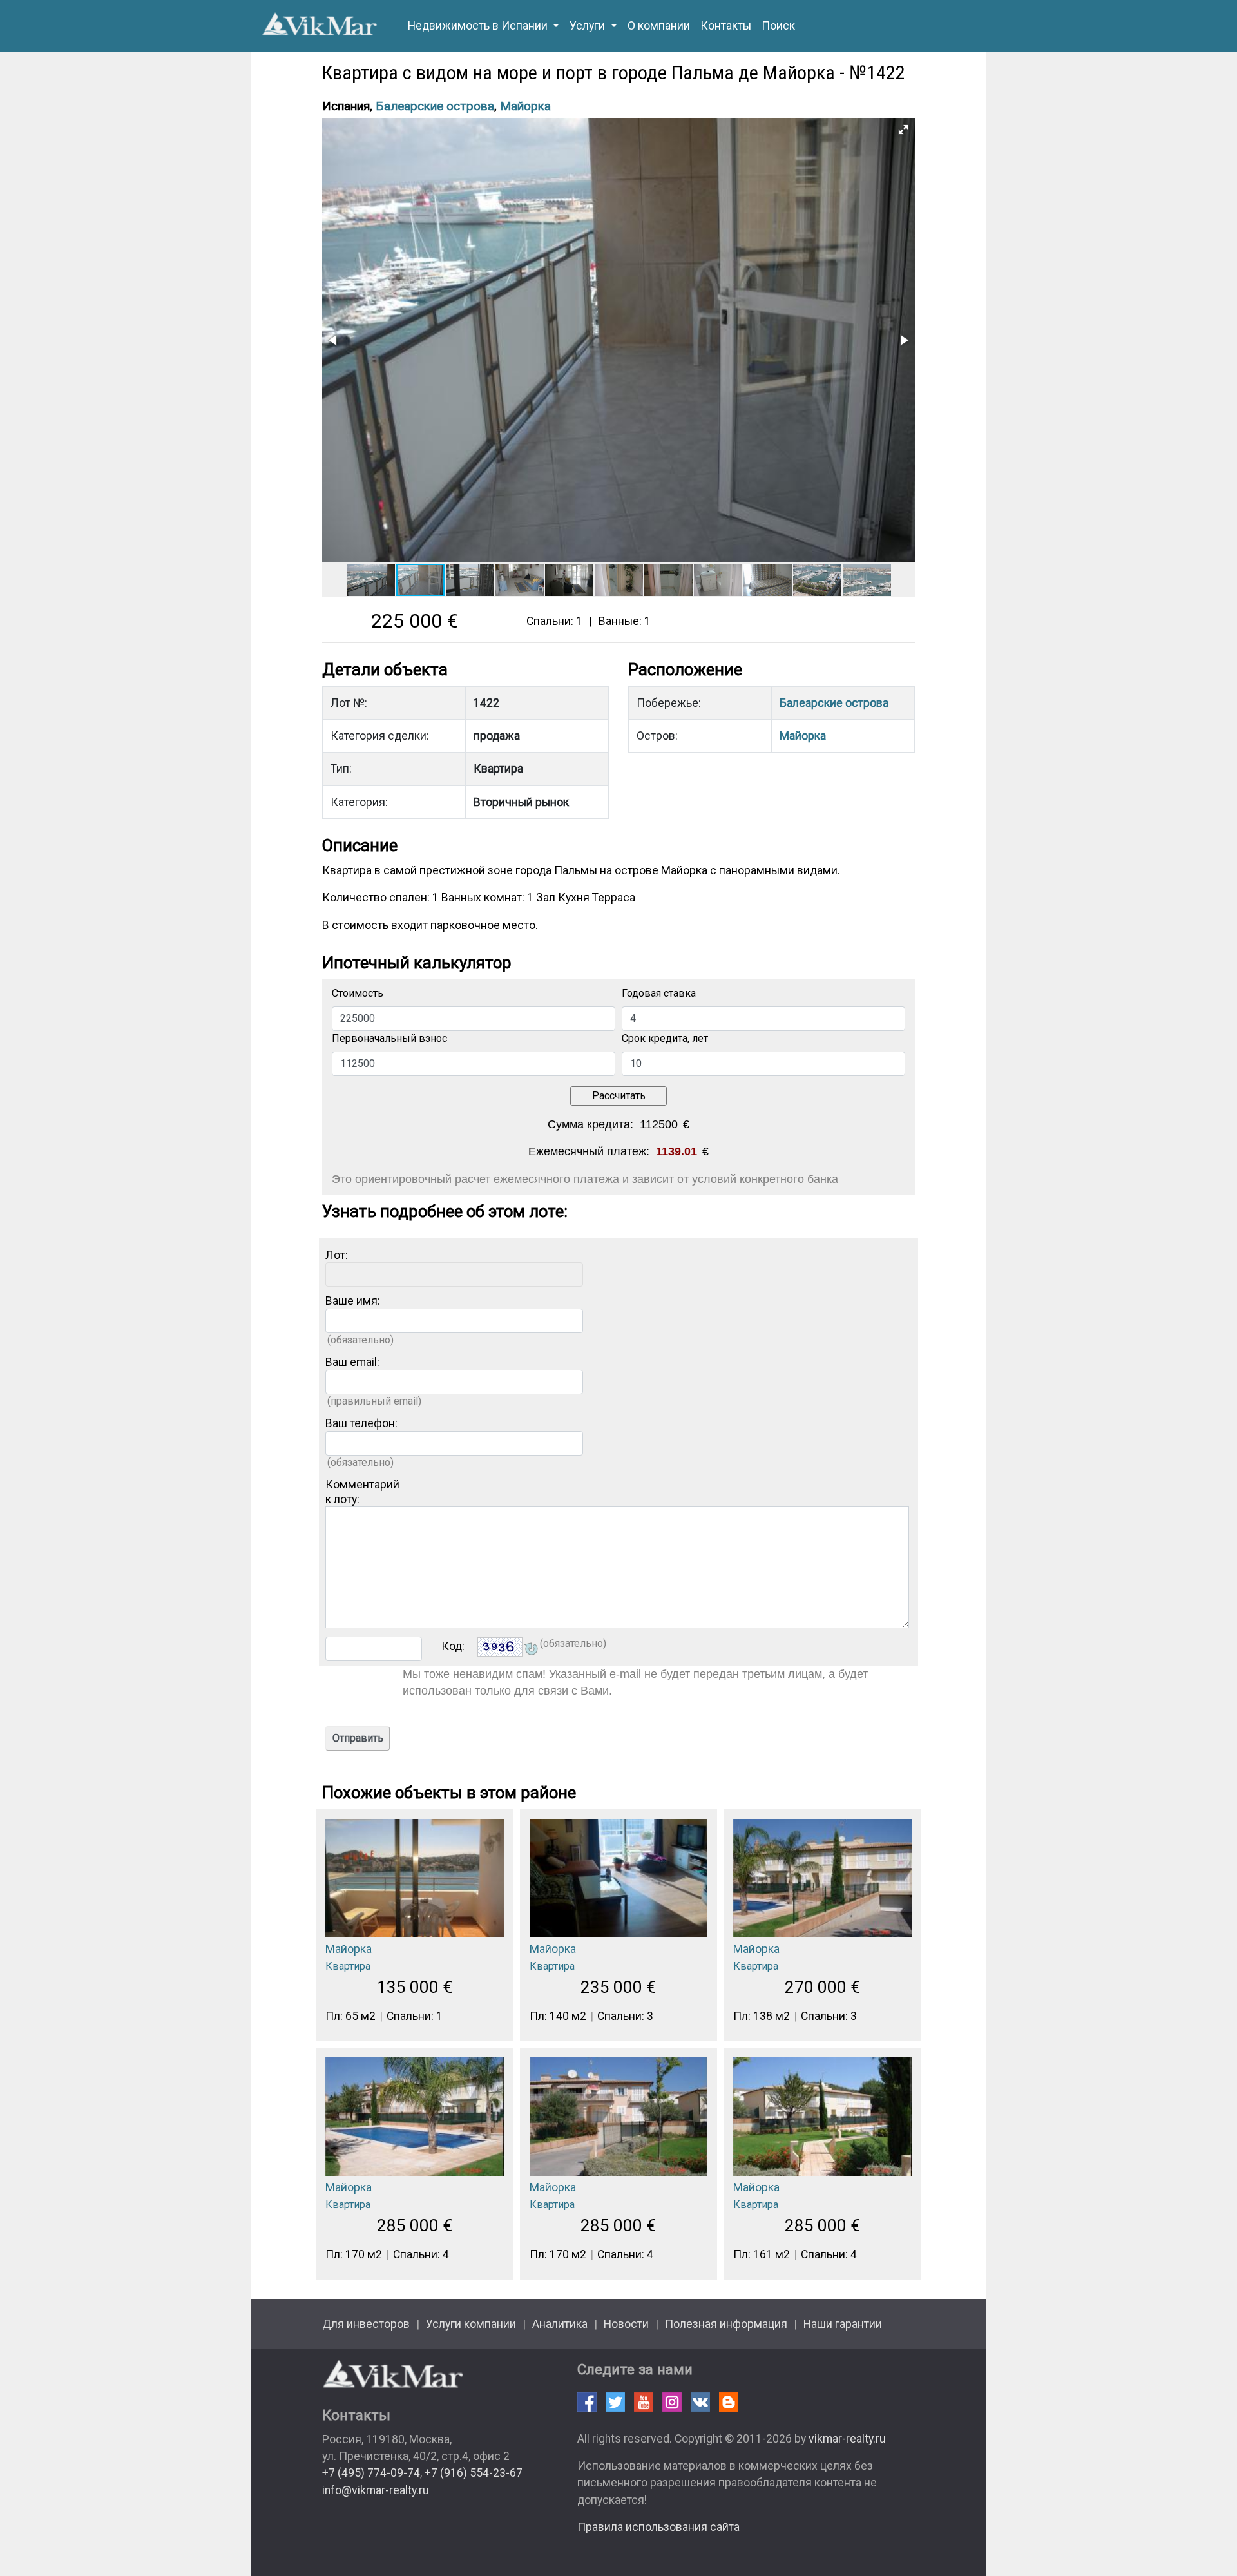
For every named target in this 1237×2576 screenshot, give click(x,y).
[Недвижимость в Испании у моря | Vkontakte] (700, 2402)
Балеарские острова (435, 106)
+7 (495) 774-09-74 (371, 2473)
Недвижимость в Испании (479, 26)
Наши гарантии (843, 2324)
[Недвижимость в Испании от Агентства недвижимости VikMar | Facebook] (587, 2402)
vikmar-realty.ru (847, 2439)
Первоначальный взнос (389, 1038)
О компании (659, 26)
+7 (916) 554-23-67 (474, 2473)
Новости (626, 2324)
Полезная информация (726, 2324)
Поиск (778, 26)
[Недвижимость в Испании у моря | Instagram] (672, 2402)
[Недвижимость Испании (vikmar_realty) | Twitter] (615, 2402)
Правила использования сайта (658, 2527)
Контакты (726, 26)
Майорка (525, 106)
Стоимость (358, 993)
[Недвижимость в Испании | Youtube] (644, 2402)
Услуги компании (471, 2324)
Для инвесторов (366, 2324)
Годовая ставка (659, 993)
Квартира (348, 1966)
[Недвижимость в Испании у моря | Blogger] (729, 2402)
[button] (903, 130)
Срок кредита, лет (665, 1038)
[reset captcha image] (530, 1650)
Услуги (589, 26)
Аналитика (560, 2324)
